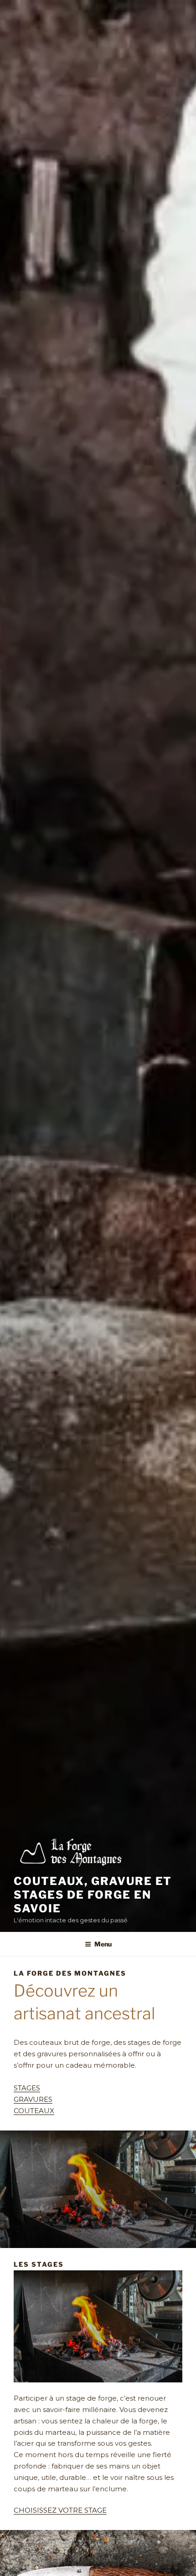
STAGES (27, 2088)
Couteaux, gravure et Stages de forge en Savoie (93, 1895)
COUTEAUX (34, 2111)
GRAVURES (33, 2099)
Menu (103, 1944)
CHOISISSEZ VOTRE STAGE (60, 2510)
